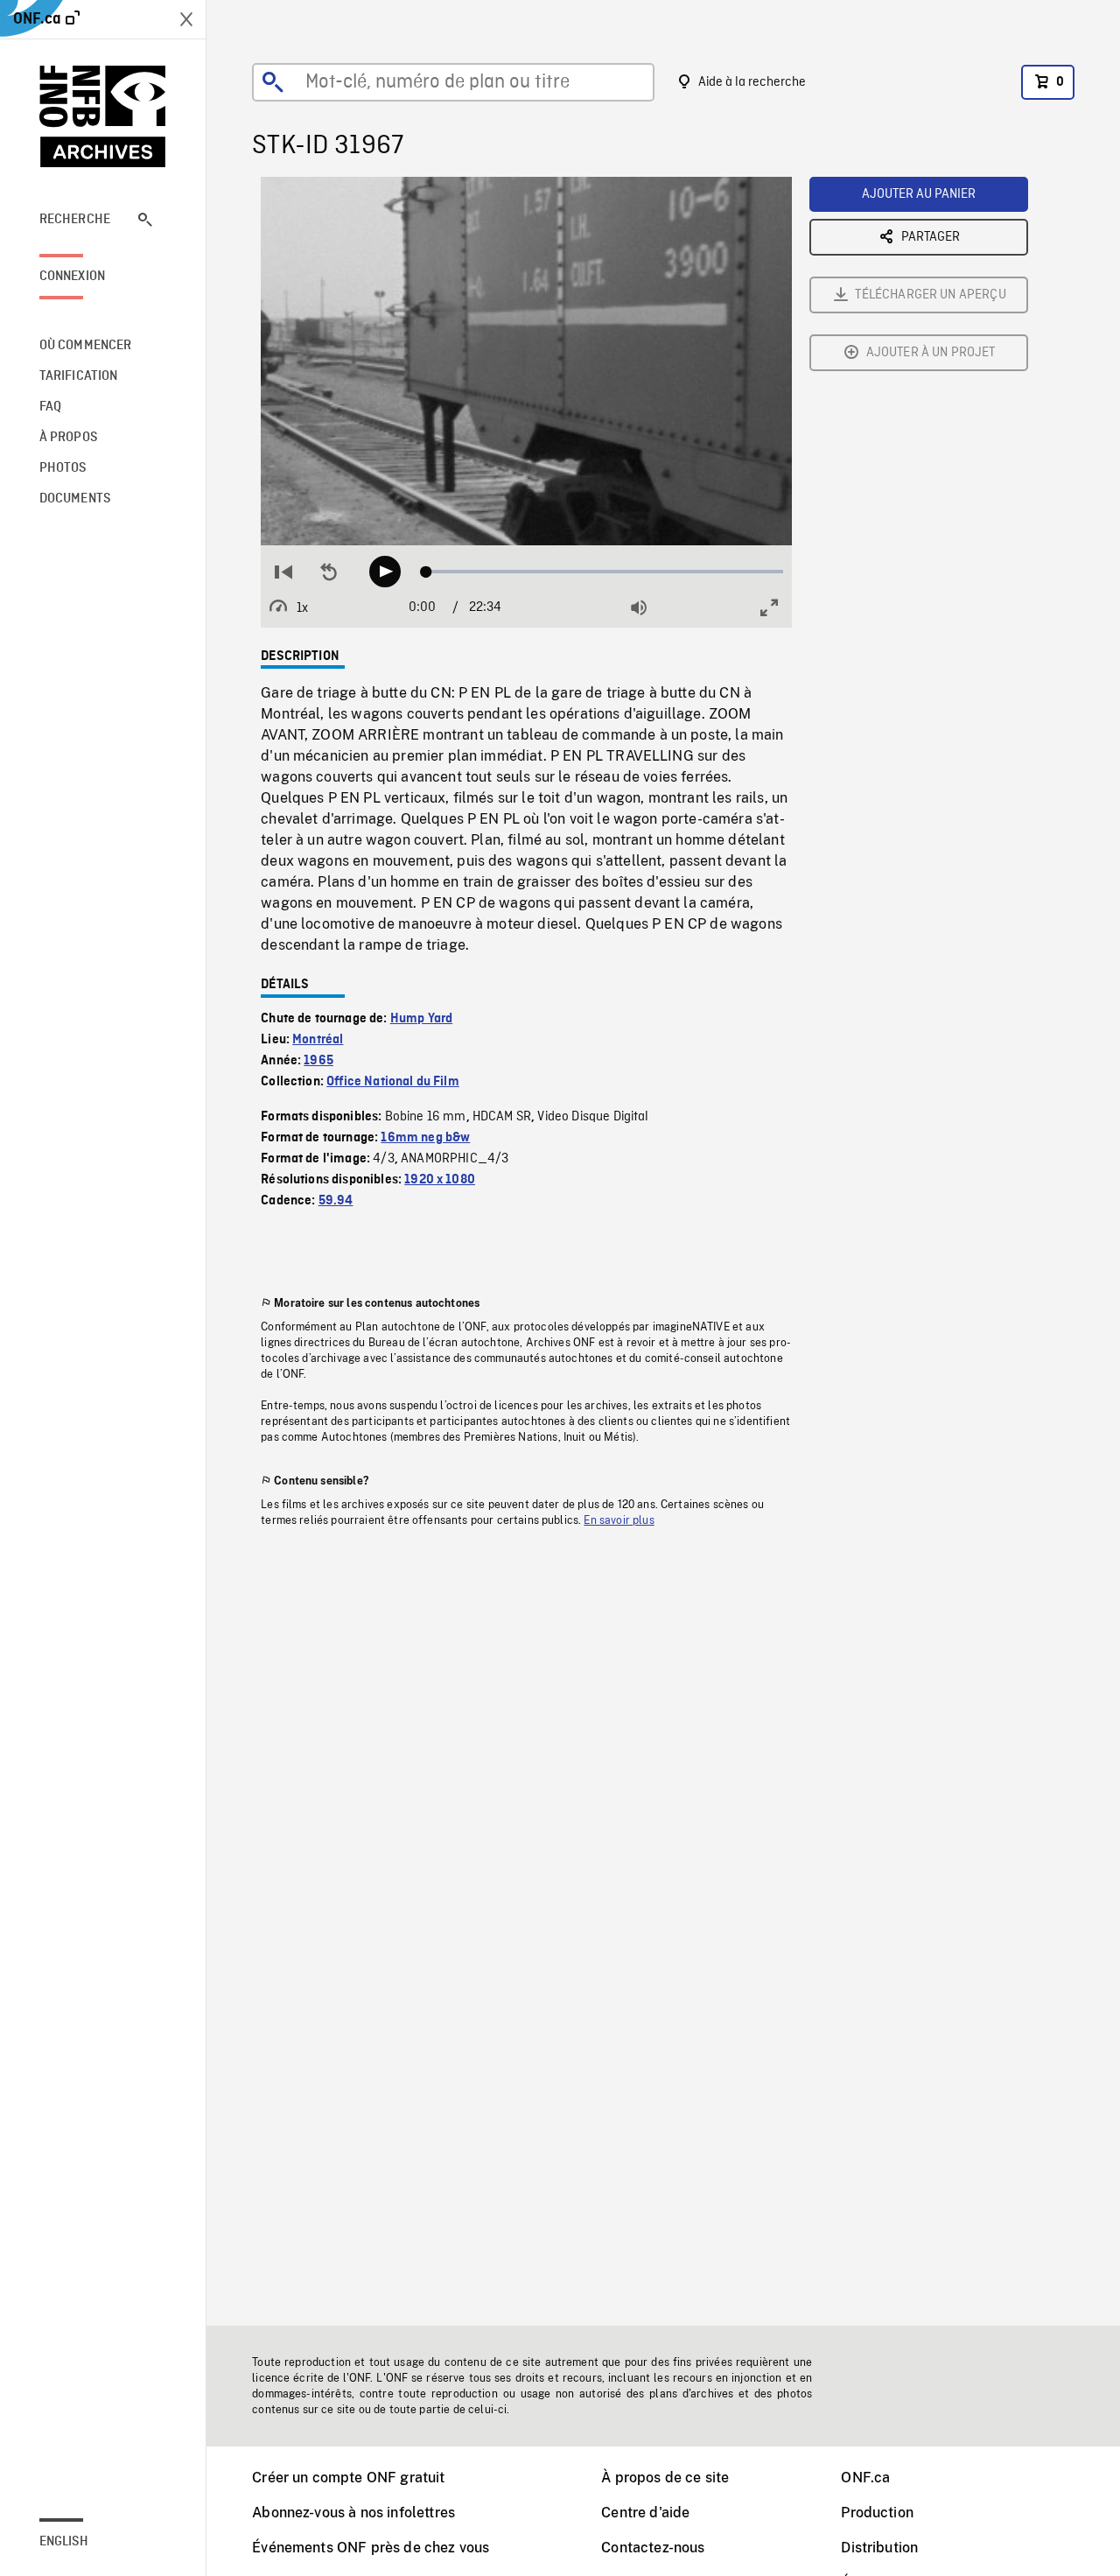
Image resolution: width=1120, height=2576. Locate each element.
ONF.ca (865, 2478)
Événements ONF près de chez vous (371, 2548)
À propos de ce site (665, 2478)
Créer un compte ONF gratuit (348, 2478)
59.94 (336, 1201)
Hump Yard (421, 1019)
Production (877, 2513)
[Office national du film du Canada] (103, 116)
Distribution (879, 2548)
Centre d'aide (645, 2513)
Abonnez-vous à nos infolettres (353, 2513)
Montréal (318, 1040)
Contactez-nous (653, 2548)
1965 (318, 1061)
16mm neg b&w (425, 1138)
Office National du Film (393, 1082)
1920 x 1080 (440, 1180)
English (64, 2542)
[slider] (604, 572)
